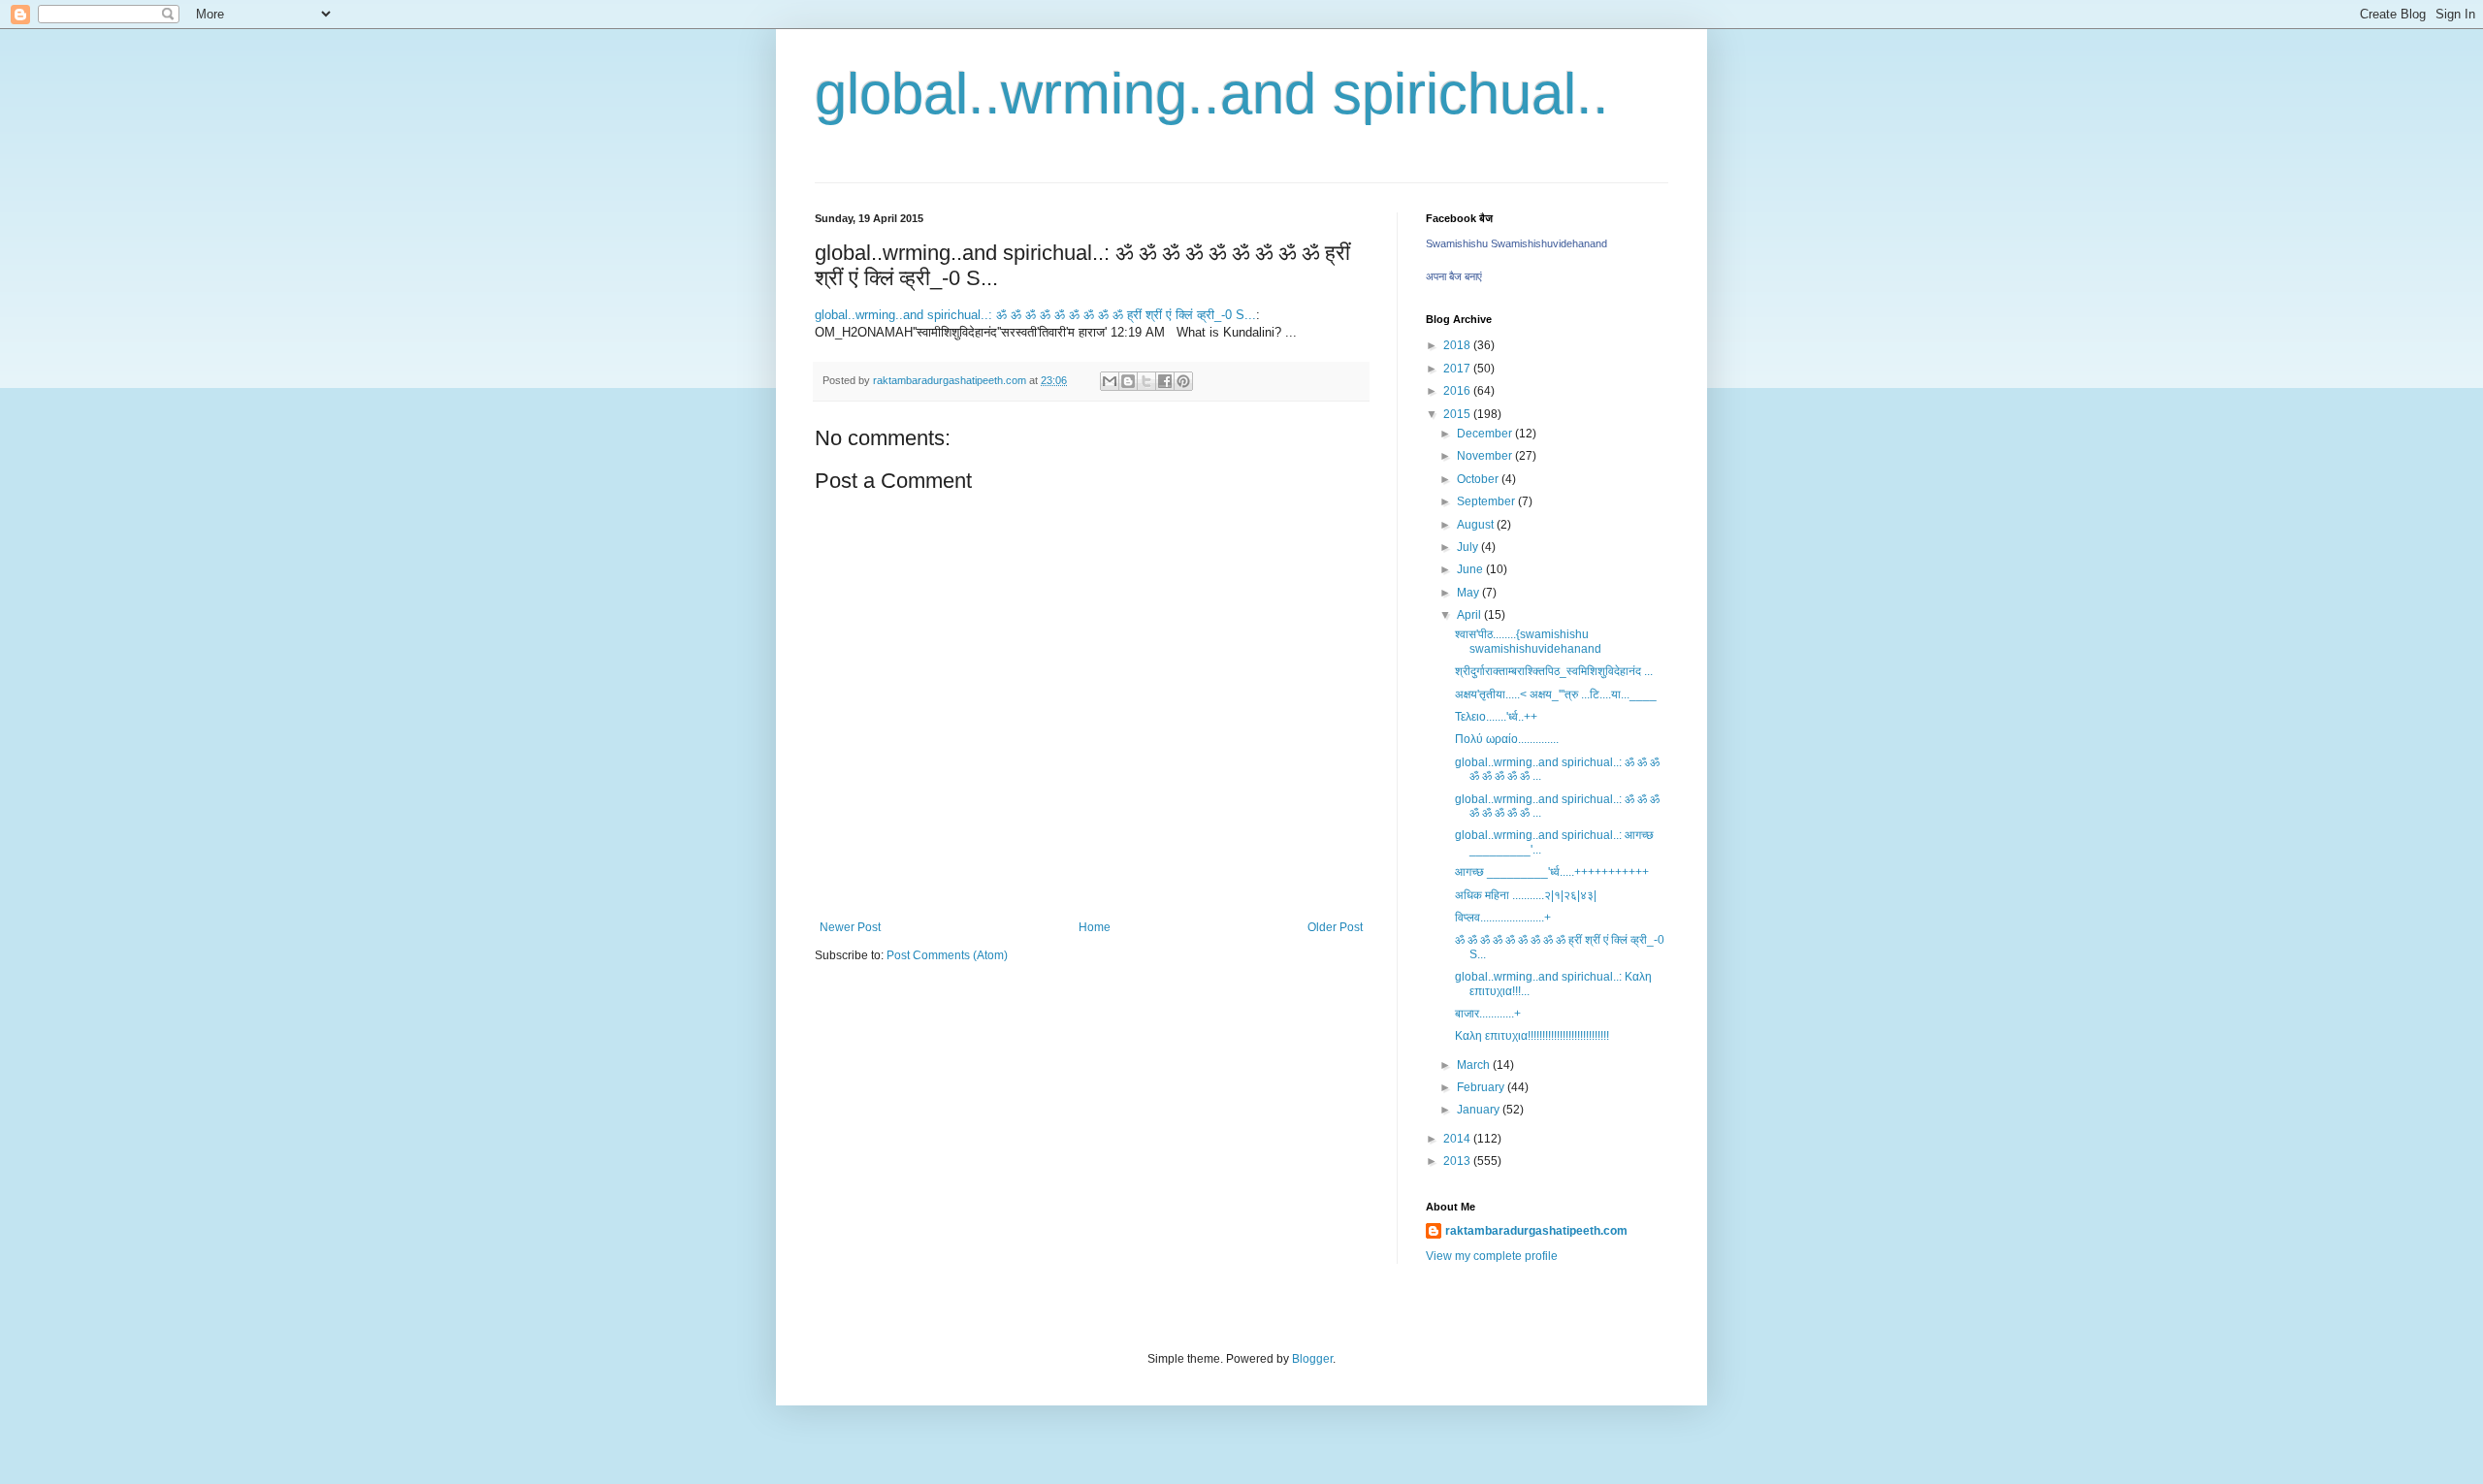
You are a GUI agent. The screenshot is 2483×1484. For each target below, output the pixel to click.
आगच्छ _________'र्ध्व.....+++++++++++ (1552, 872)
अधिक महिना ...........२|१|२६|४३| (1526, 895)
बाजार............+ (1488, 1014)
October (1479, 479)
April (1470, 615)
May (1469, 593)
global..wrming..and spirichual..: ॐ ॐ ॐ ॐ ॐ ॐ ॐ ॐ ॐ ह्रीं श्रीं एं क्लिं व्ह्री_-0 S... (1035, 315)
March (1475, 1065)
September (1487, 501)
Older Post (1335, 927)
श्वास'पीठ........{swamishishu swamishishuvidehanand (1528, 641)
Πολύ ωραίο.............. (1507, 739)
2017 (1458, 369)
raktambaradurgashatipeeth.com (1536, 1231)
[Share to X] (1146, 381)
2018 (1458, 345)
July (1469, 547)
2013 (1458, 1161)
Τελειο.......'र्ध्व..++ (1496, 717)
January (1480, 1110)
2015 (1458, 414)
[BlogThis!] (1128, 381)
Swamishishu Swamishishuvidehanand (1516, 243)
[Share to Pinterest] (1183, 381)
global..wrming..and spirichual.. (1212, 94)
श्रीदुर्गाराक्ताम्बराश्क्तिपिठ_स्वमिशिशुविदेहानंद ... (1554, 671)
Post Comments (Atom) (947, 955)
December (1486, 434)
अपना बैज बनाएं (1454, 276)
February (1482, 1087)
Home (1095, 927)
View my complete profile (1492, 1256)
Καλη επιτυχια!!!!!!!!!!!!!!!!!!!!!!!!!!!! (1532, 1036)
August (1477, 525)
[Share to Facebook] (1165, 381)
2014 (1458, 1139)
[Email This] (1110, 381)
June (1471, 569)
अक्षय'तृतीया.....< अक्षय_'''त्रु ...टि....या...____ (1556, 694)
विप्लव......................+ (1503, 918)
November (1486, 456)
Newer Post (850, 927)
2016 (1458, 391)
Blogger (1312, 1359)
